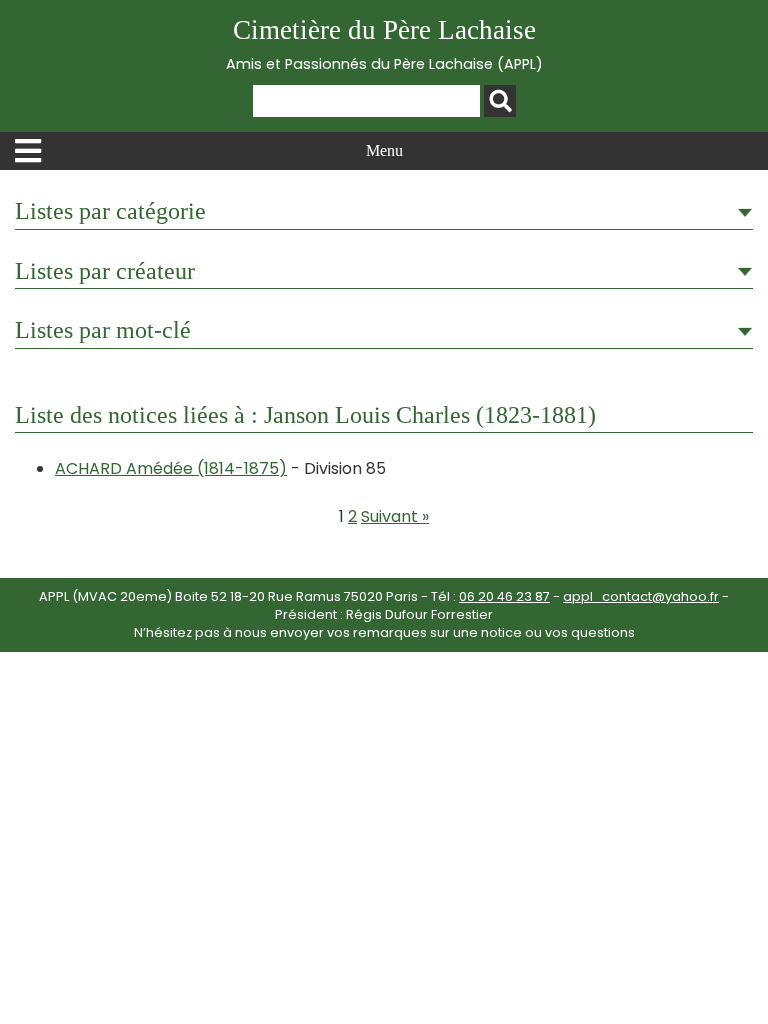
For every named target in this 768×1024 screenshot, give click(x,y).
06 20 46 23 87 (504, 596)
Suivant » (395, 516)
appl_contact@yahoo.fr (641, 596)
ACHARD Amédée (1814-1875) (171, 468)
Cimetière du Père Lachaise (384, 44)
